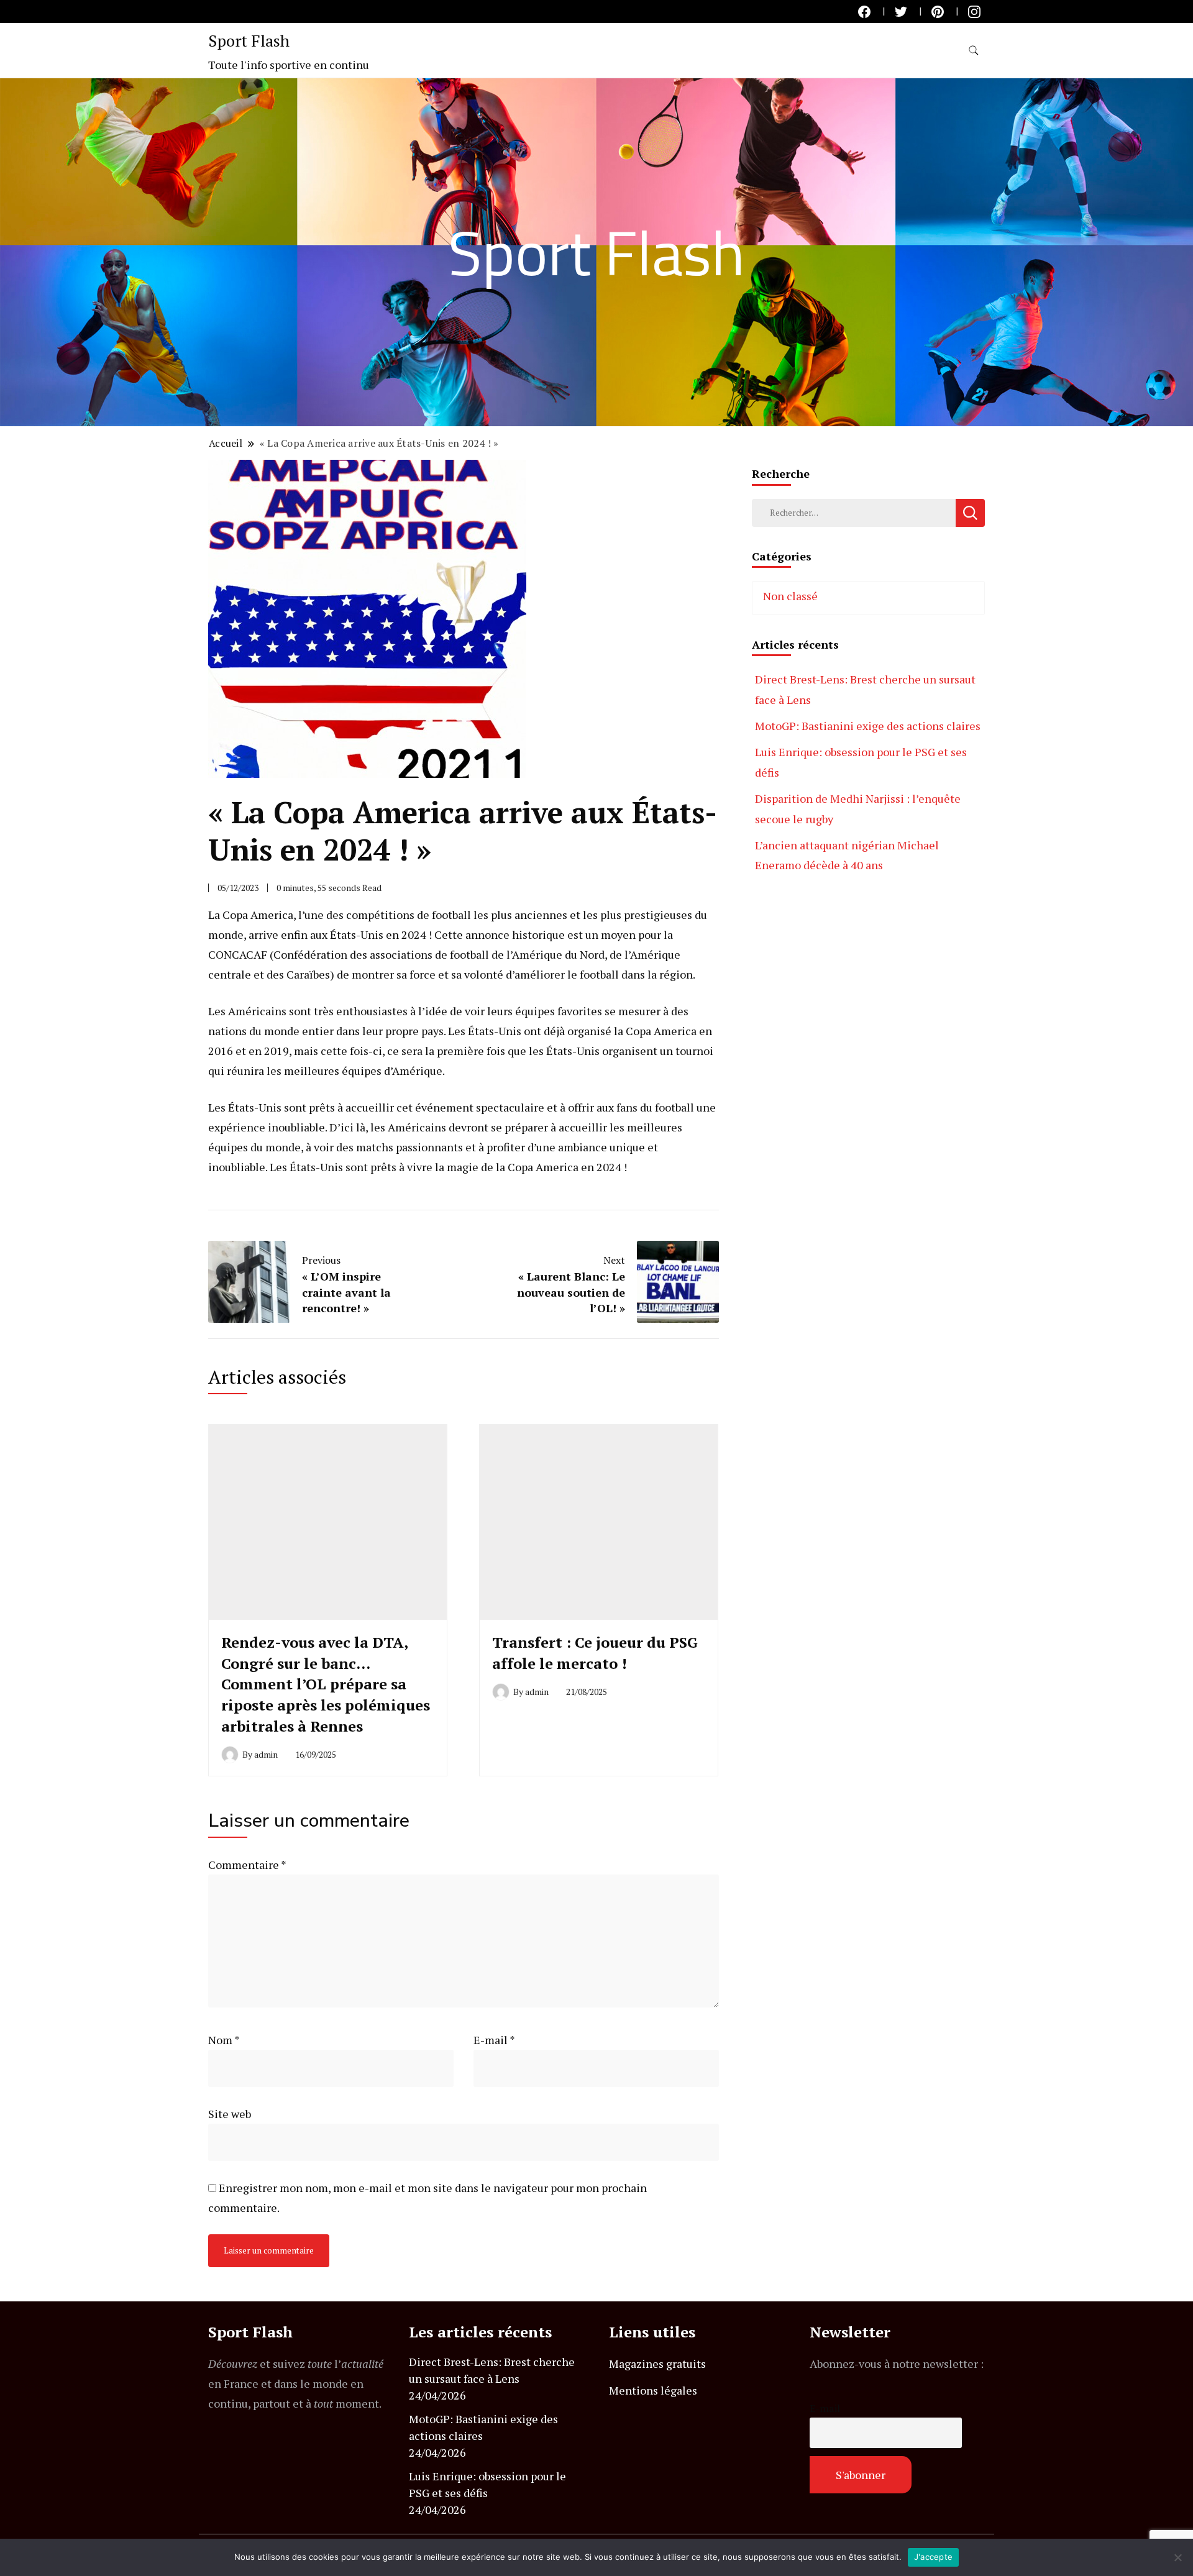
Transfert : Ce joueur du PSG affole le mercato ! (595, 1653)
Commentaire (247, 1865)
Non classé (790, 596)
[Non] (1177, 2557)
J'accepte (933, 2557)
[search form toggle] (974, 51)
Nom (224, 2040)
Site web (230, 2114)
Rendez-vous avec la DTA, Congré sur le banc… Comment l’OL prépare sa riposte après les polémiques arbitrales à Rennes (326, 1684)
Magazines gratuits (657, 2364)
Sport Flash (249, 40)
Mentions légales (653, 2390)
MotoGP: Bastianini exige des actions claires (868, 726)
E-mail (494, 2040)
